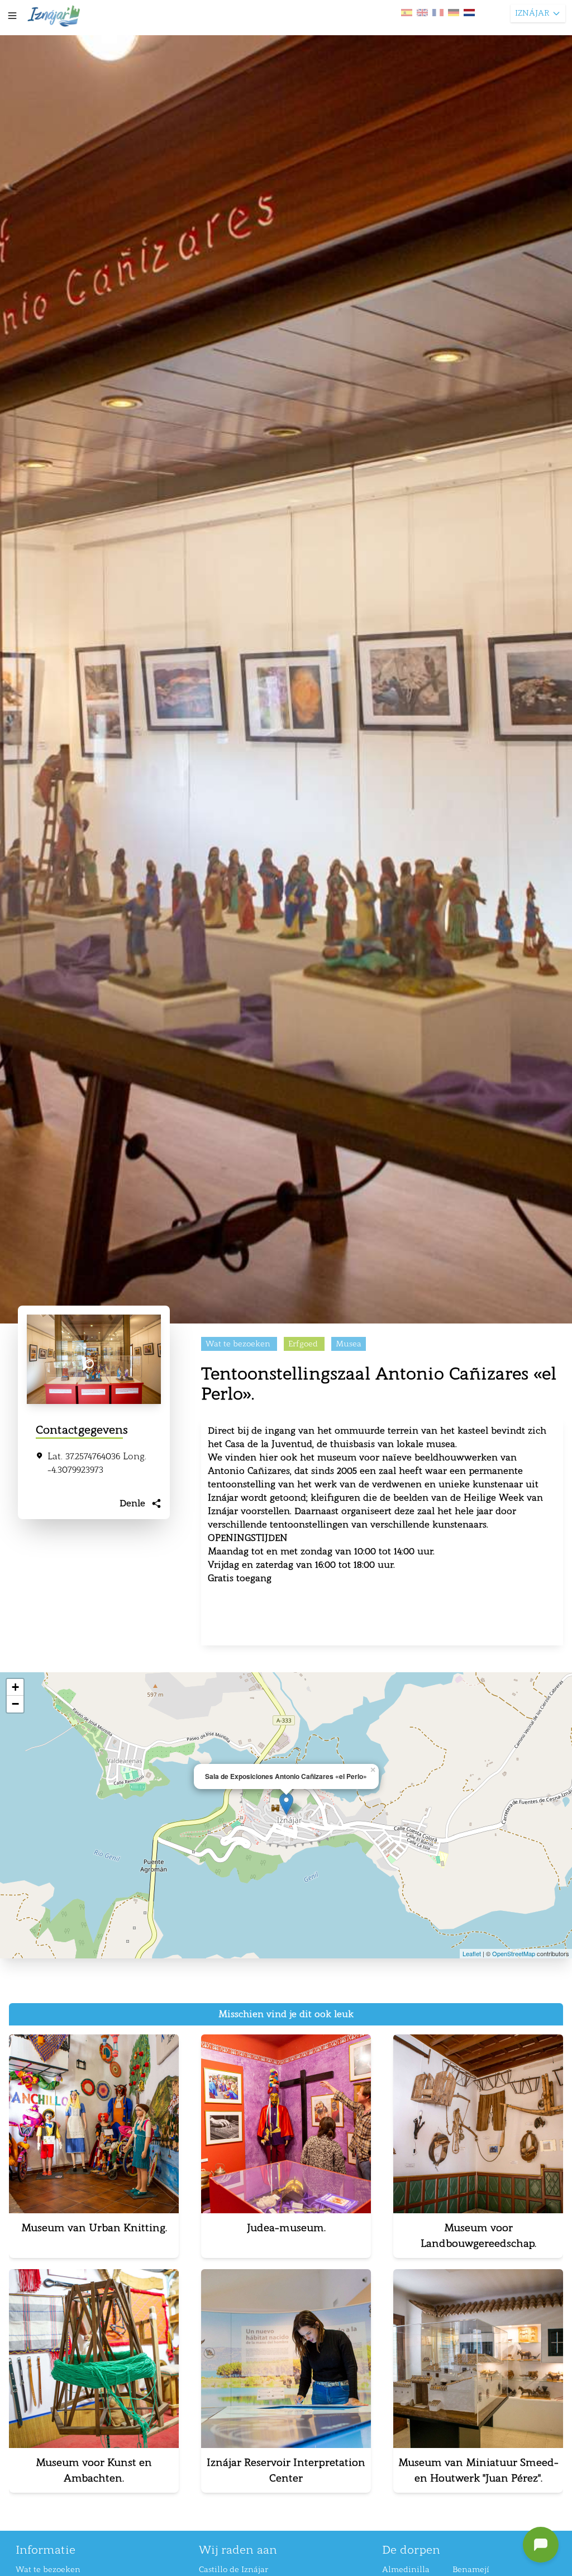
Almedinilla (406, 2570)
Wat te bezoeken (48, 2570)
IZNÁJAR (532, 13)
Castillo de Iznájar (233, 2570)
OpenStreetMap (514, 1953)
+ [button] (15, 1687)
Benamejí (471, 2570)
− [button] (15, 1704)
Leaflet (472, 1953)
